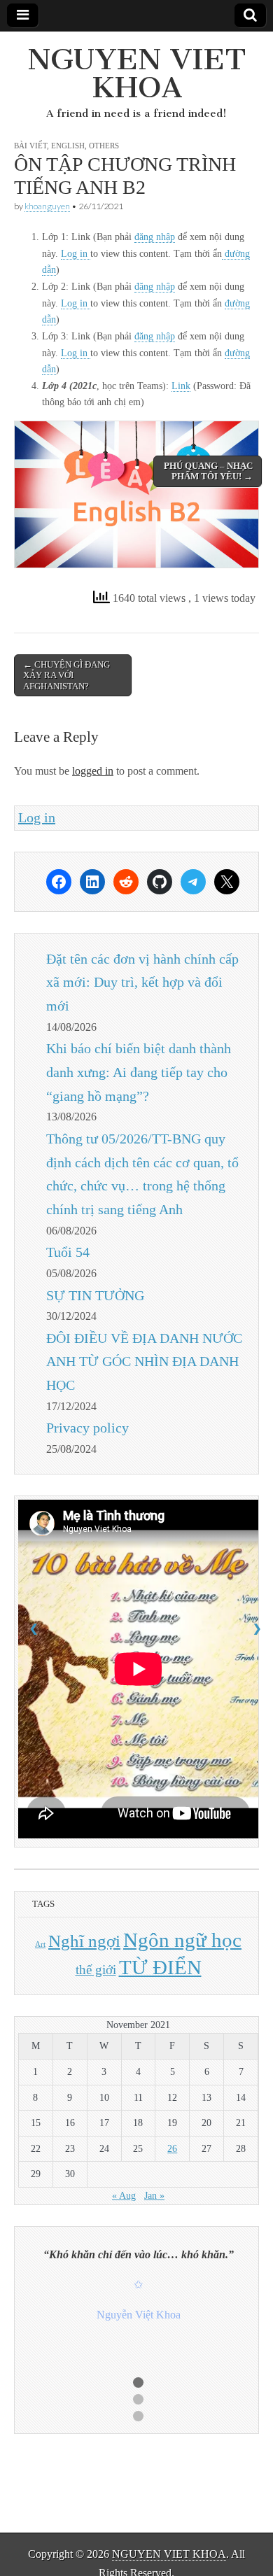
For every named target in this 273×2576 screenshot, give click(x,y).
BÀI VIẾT (30, 146)
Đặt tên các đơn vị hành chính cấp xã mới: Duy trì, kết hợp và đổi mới (142, 983)
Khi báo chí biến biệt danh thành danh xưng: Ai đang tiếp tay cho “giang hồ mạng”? (139, 1072)
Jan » (154, 2196)
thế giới (96, 1970)
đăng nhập (155, 237)
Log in (76, 254)
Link (181, 386)
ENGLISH (68, 146)
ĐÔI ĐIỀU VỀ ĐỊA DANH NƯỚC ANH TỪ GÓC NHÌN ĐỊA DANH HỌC (144, 1362)
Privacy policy (87, 1428)
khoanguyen (47, 206)
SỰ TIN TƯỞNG (95, 1295)
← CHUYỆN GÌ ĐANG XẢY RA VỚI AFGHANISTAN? (66, 675)
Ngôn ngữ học (182, 1940)
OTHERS (104, 146)
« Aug (124, 2196)
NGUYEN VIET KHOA (137, 73)
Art (40, 1944)
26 (172, 2149)
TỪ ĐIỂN (160, 1967)
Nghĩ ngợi (84, 1941)
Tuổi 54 (68, 1252)
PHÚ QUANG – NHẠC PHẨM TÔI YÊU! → (208, 471)
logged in (93, 771)
